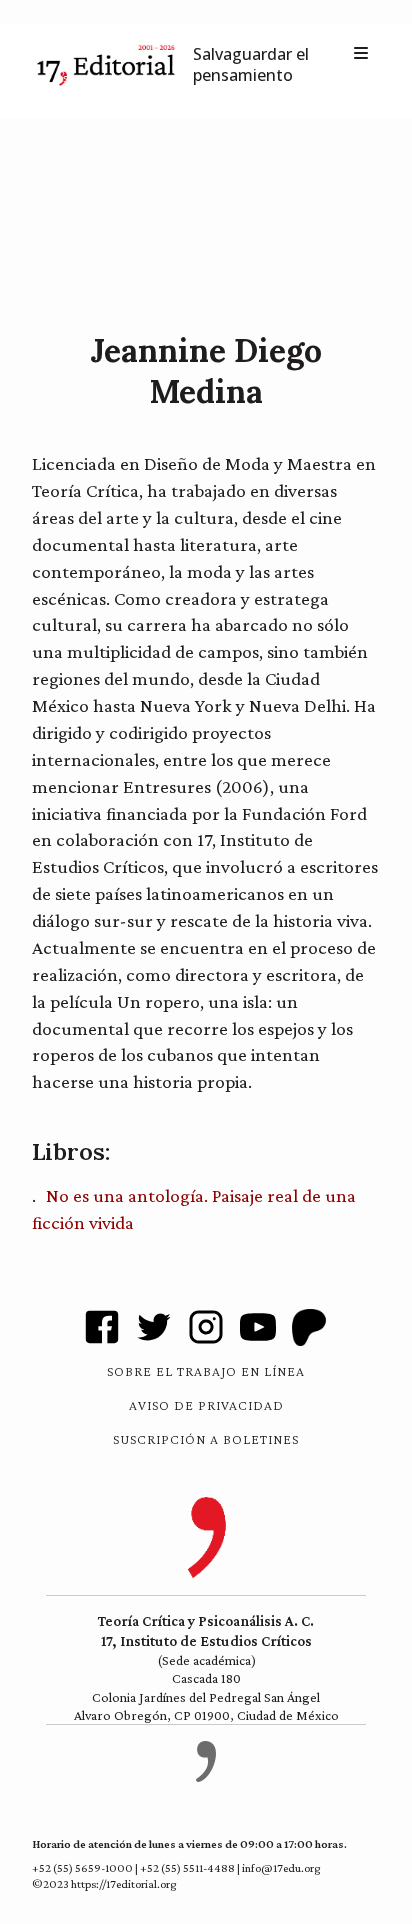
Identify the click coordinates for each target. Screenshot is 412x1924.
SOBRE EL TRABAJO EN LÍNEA (206, 1371)
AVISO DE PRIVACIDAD (206, 1405)
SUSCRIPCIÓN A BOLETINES (206, 1439)
